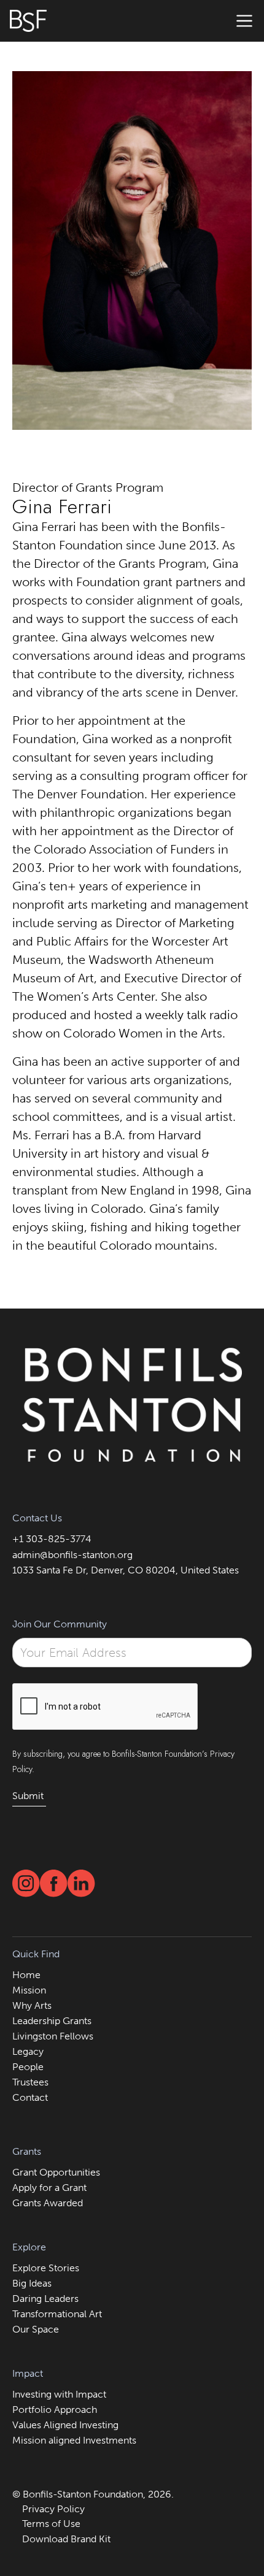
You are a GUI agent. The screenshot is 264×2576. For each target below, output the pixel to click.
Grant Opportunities (56, 2172)
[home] (28, 21)
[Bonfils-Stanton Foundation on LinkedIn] (81, 1883)
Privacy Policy (53, 2509)
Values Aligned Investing (65, 2425)
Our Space (36, 2329)
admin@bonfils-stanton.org (72, 1555)
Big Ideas (32, 2283)
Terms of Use (51, 2524)
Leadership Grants (52, 2021)
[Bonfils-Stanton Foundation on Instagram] (26, 1883)
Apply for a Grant (49, 2188)
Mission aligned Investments (74, 2440)
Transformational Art (57, 2314)
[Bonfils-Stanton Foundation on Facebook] (54, 1883)
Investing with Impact (59, 2394)
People (28, 2067)
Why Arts (32, 2005)
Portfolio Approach (55, 2410)
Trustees (30, 2082)
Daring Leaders (45, 2299)
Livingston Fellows (53, 2036)
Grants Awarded (48, 2203)
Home (26, 1975)
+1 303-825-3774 (52, 1539)
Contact (30, 2097)
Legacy (28, 2051)
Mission (29, 1990)
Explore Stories (46, 2268)
